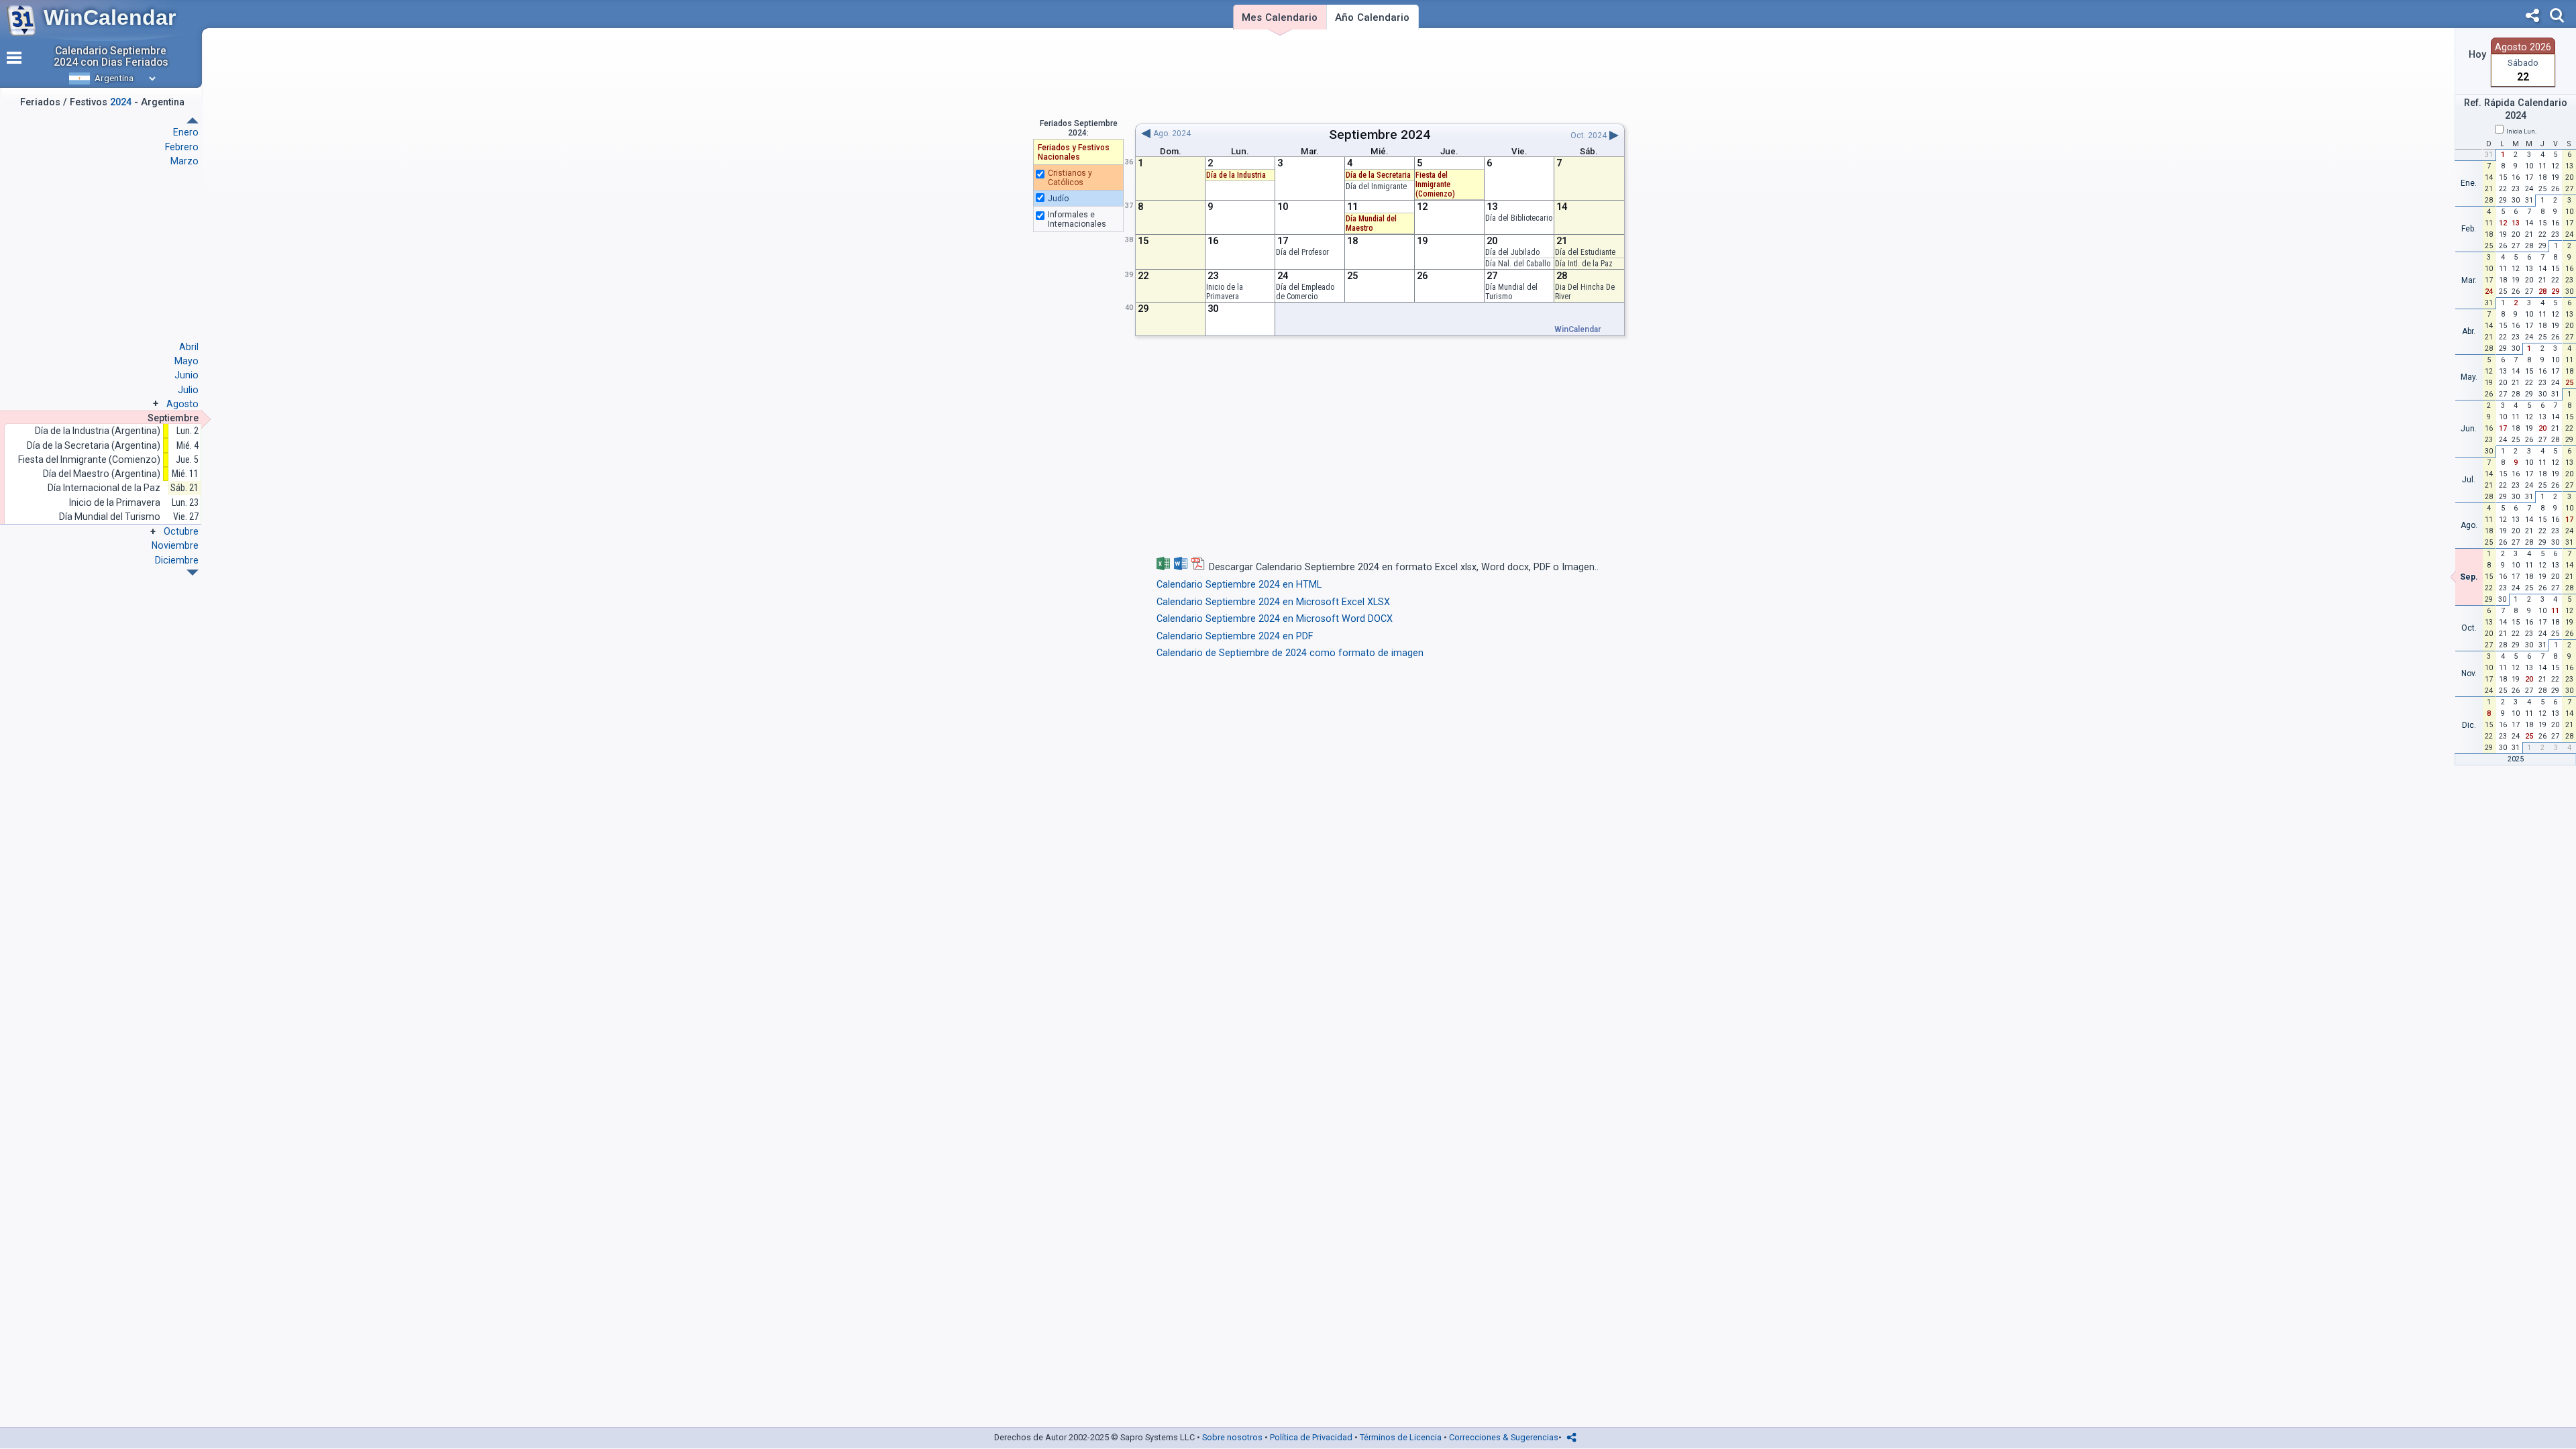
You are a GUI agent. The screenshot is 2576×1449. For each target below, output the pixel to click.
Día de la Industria (1236, 175)
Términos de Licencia (1401, 1437)
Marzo (184, 161)
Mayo (186, 361)
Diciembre (177, 560)
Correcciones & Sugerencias (1504, 1437)
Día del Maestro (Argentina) (102, 474)
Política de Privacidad (1311, 1437)
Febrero (182, 147)
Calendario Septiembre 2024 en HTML (1239, 585)
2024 (1415, 135)
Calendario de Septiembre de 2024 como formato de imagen (1290, 653)
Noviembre (175, 545)
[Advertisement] (1380, 76)
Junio (186, 375)
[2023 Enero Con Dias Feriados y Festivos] (193, 573)
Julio (188, 390)
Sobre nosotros (1232, 1437)
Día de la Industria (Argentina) (98, 431)
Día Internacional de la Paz (104, 488)
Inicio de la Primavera (1225, 292)
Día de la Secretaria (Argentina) (94, 446)
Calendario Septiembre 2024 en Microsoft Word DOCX (1275, 619)
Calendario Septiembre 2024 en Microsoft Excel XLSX (1273, 602)
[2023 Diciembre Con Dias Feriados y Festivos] (193, 120)
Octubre (181, 531)
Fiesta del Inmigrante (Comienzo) (89, 460)
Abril (189, 347)
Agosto (182, 404)
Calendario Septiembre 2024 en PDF (1235, 636)
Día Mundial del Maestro (1371, 223)
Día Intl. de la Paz (1584, 264)
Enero (186, 132)
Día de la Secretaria (1378, 175)
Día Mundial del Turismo (1511, 292)
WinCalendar (110, 17)
